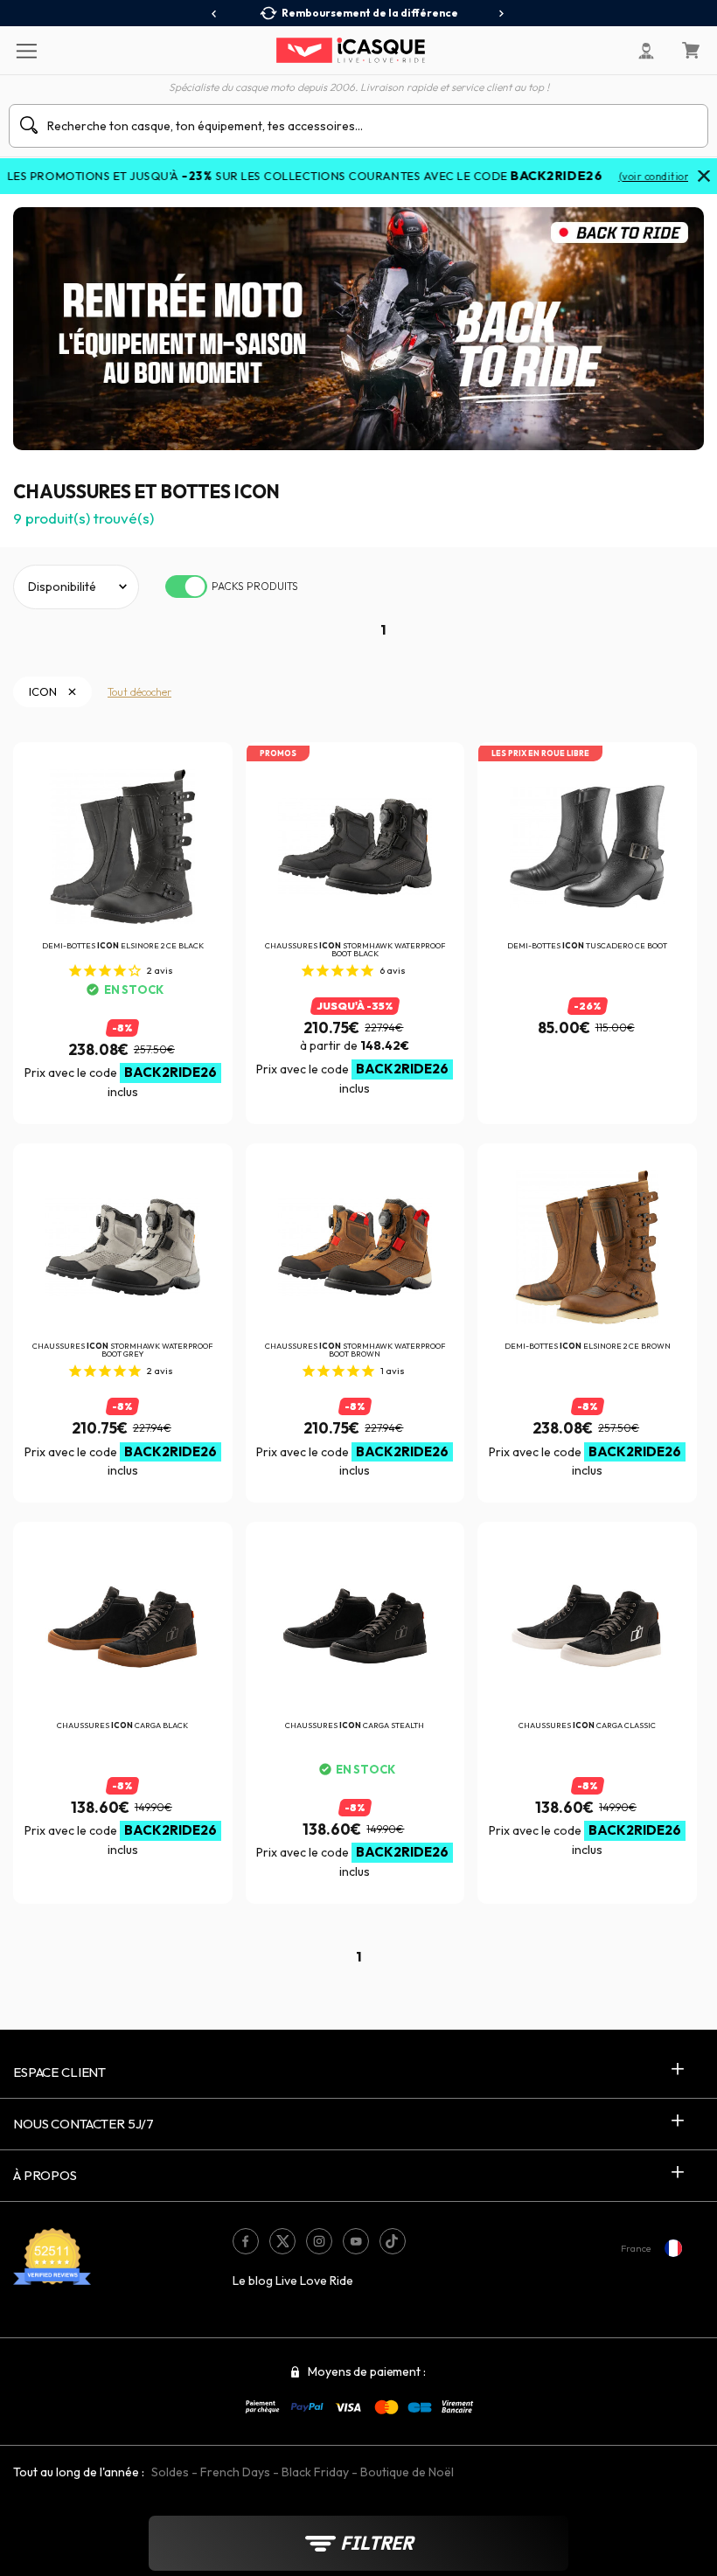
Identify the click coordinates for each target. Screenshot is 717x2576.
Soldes (170, 2472)
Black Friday (315, 2472)
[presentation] (215, 14)
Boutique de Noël (407, 2472)
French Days (235, 2472)
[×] (704, 177)
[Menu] (26, 50)
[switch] (186, 587)
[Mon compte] (646, 51)
